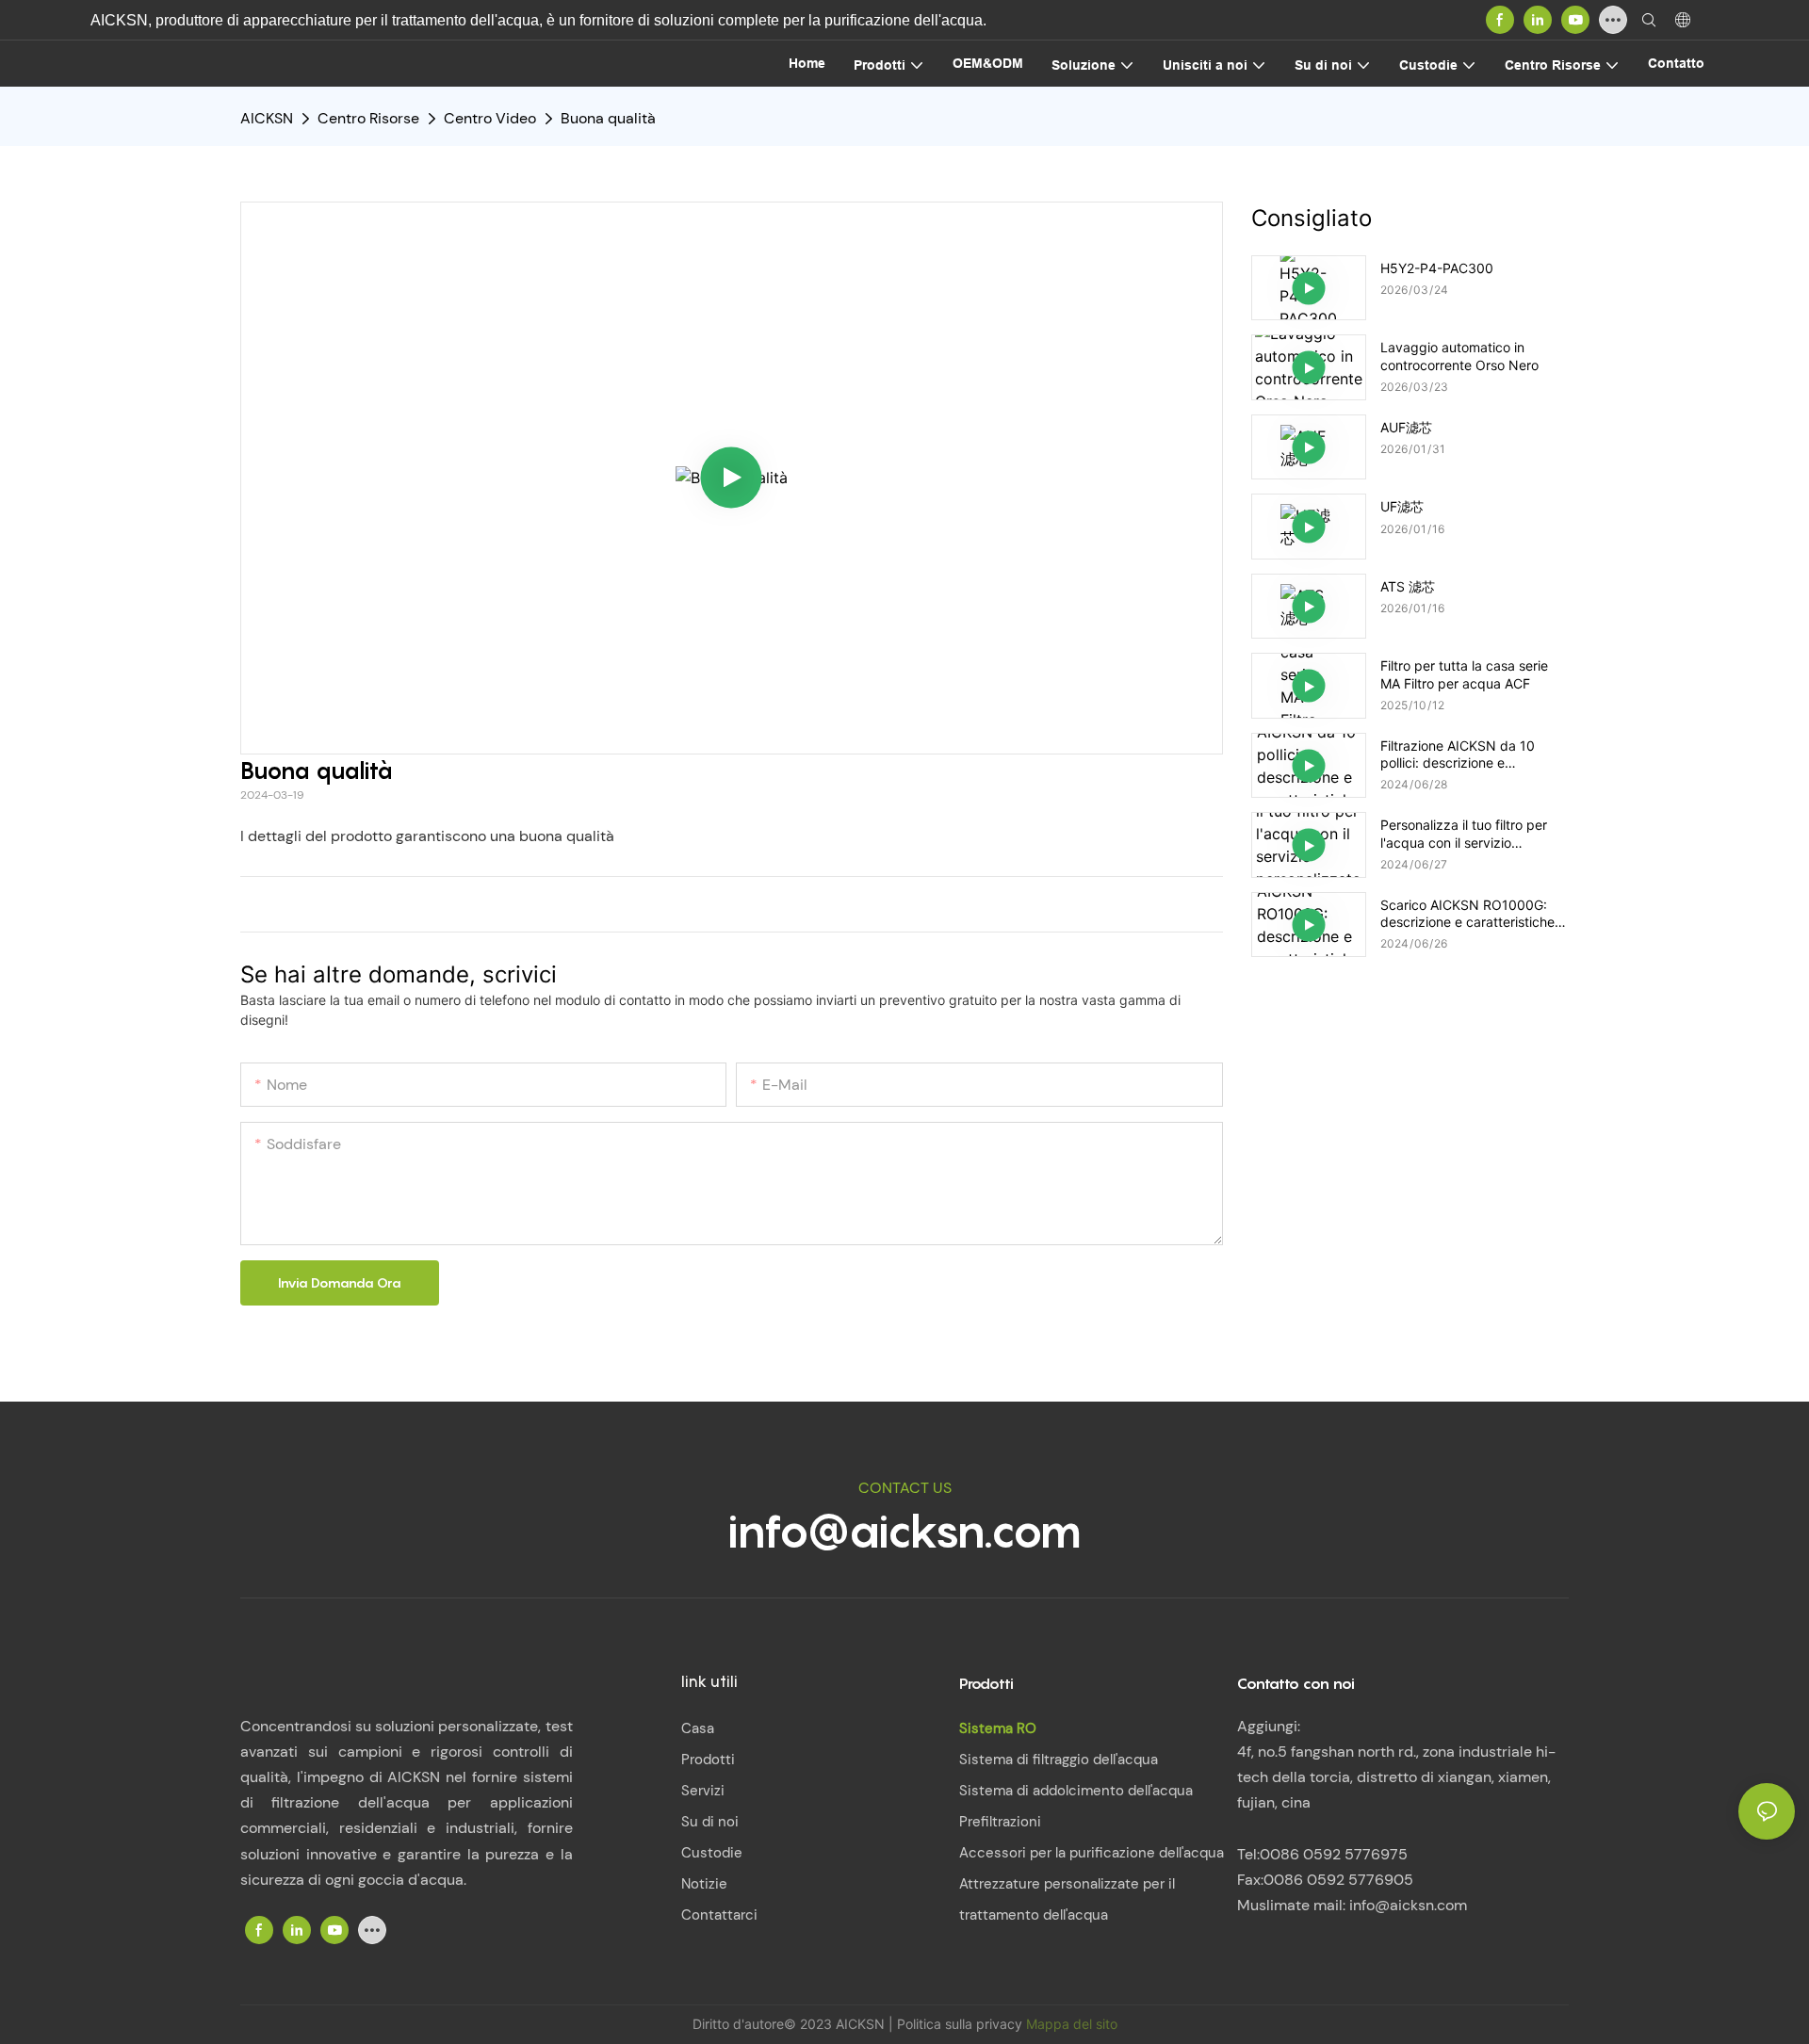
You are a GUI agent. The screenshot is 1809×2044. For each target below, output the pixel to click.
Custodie (712, 1853)
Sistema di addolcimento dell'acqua (1076, 1791)
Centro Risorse (368, 118)
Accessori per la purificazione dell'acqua (1092, 1853)
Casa (698, 1728)
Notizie (704, 1884)
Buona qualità (608, 118)
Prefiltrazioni (1000, 1822)
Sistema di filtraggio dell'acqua (1059, 1760)
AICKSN (267, 118)
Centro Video (490, 118)
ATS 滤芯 (1408, 586)
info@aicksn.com (904, 1531)
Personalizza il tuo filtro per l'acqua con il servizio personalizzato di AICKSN (1464, 834)
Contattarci (719, 1915)
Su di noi (710, 1822)
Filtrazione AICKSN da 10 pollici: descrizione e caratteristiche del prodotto (1465, 754)
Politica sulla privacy (962, 2024)
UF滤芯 (1402, 506)
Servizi (703, 1791)
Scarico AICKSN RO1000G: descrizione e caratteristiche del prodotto (1467, 914)
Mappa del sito (1072, 2024)
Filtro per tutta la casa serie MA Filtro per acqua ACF (1464, 674)
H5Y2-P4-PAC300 (1437, 268)
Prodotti (708, 1760)
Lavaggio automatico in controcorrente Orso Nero (1459, 356)
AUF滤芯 (1406, 427)
